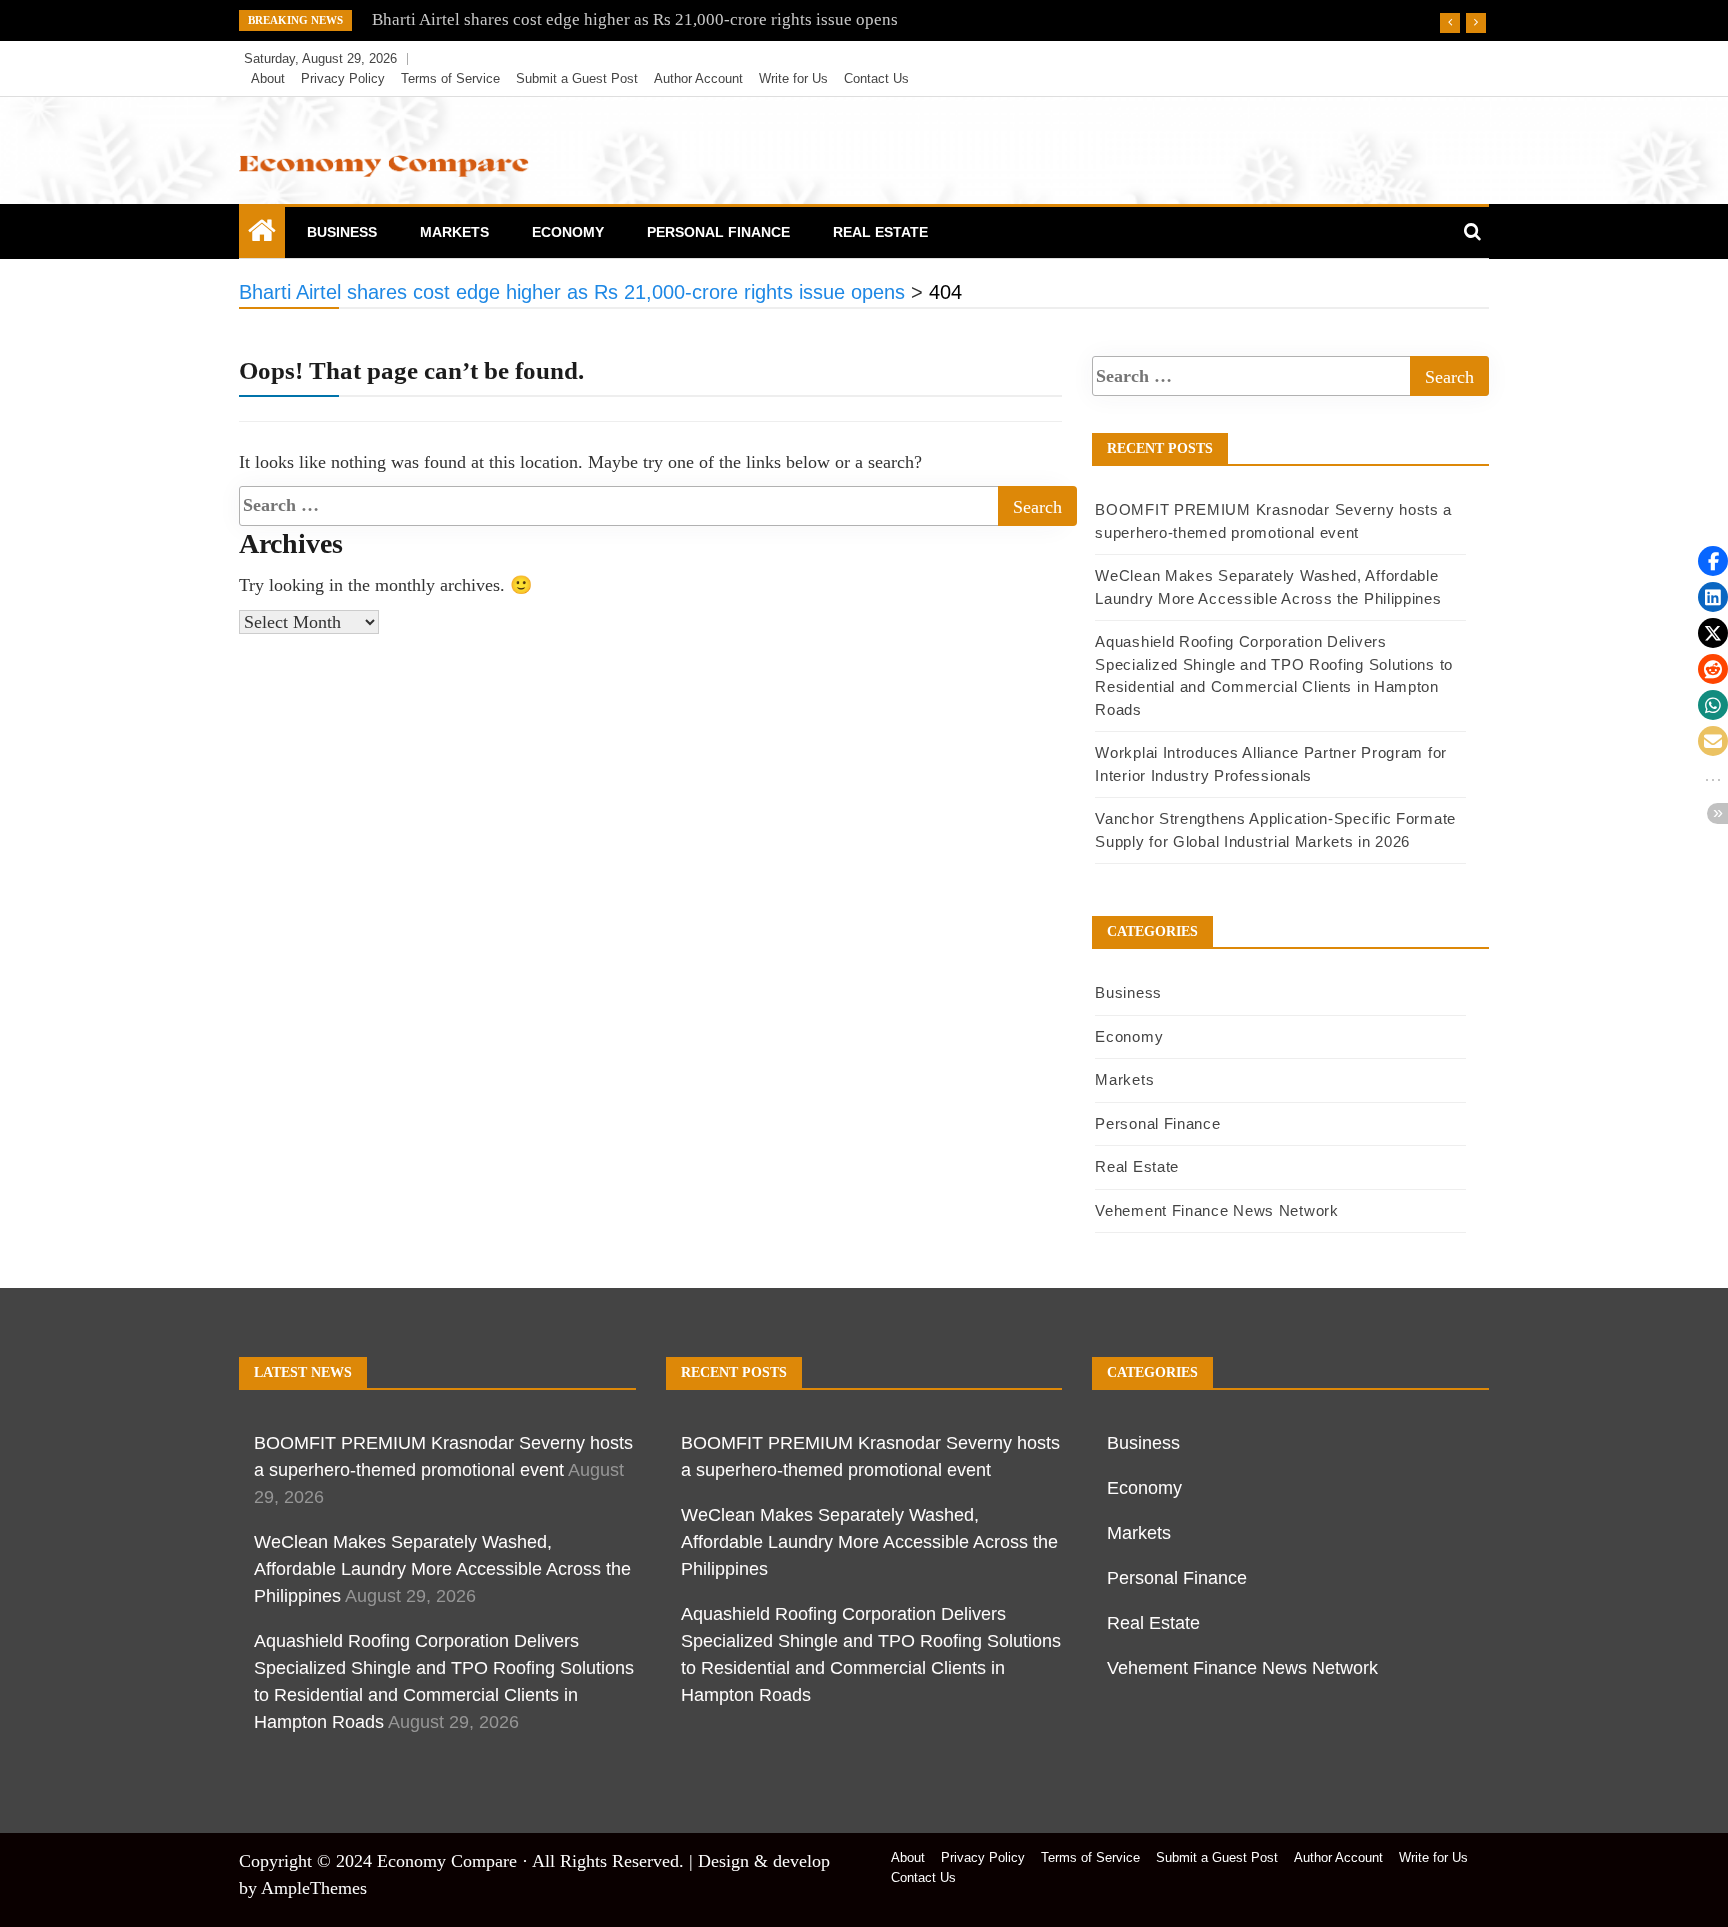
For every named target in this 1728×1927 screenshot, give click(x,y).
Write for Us (793, 78)
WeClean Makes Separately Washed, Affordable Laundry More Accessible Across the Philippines (442, 1569)
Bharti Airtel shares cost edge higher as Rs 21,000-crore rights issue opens (635, 19)
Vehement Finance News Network (1216, 1210)
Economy (568, 232)
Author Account (698, 78)
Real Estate (880, 232)
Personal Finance (718, 232)
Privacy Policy (343, 78)
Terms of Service (450, 78)
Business (342, 232)
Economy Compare (447, 1861)
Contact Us (876, 78)
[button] (1713, 561)
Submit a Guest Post (577, 78)
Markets (454, 232)
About (268, 78)
